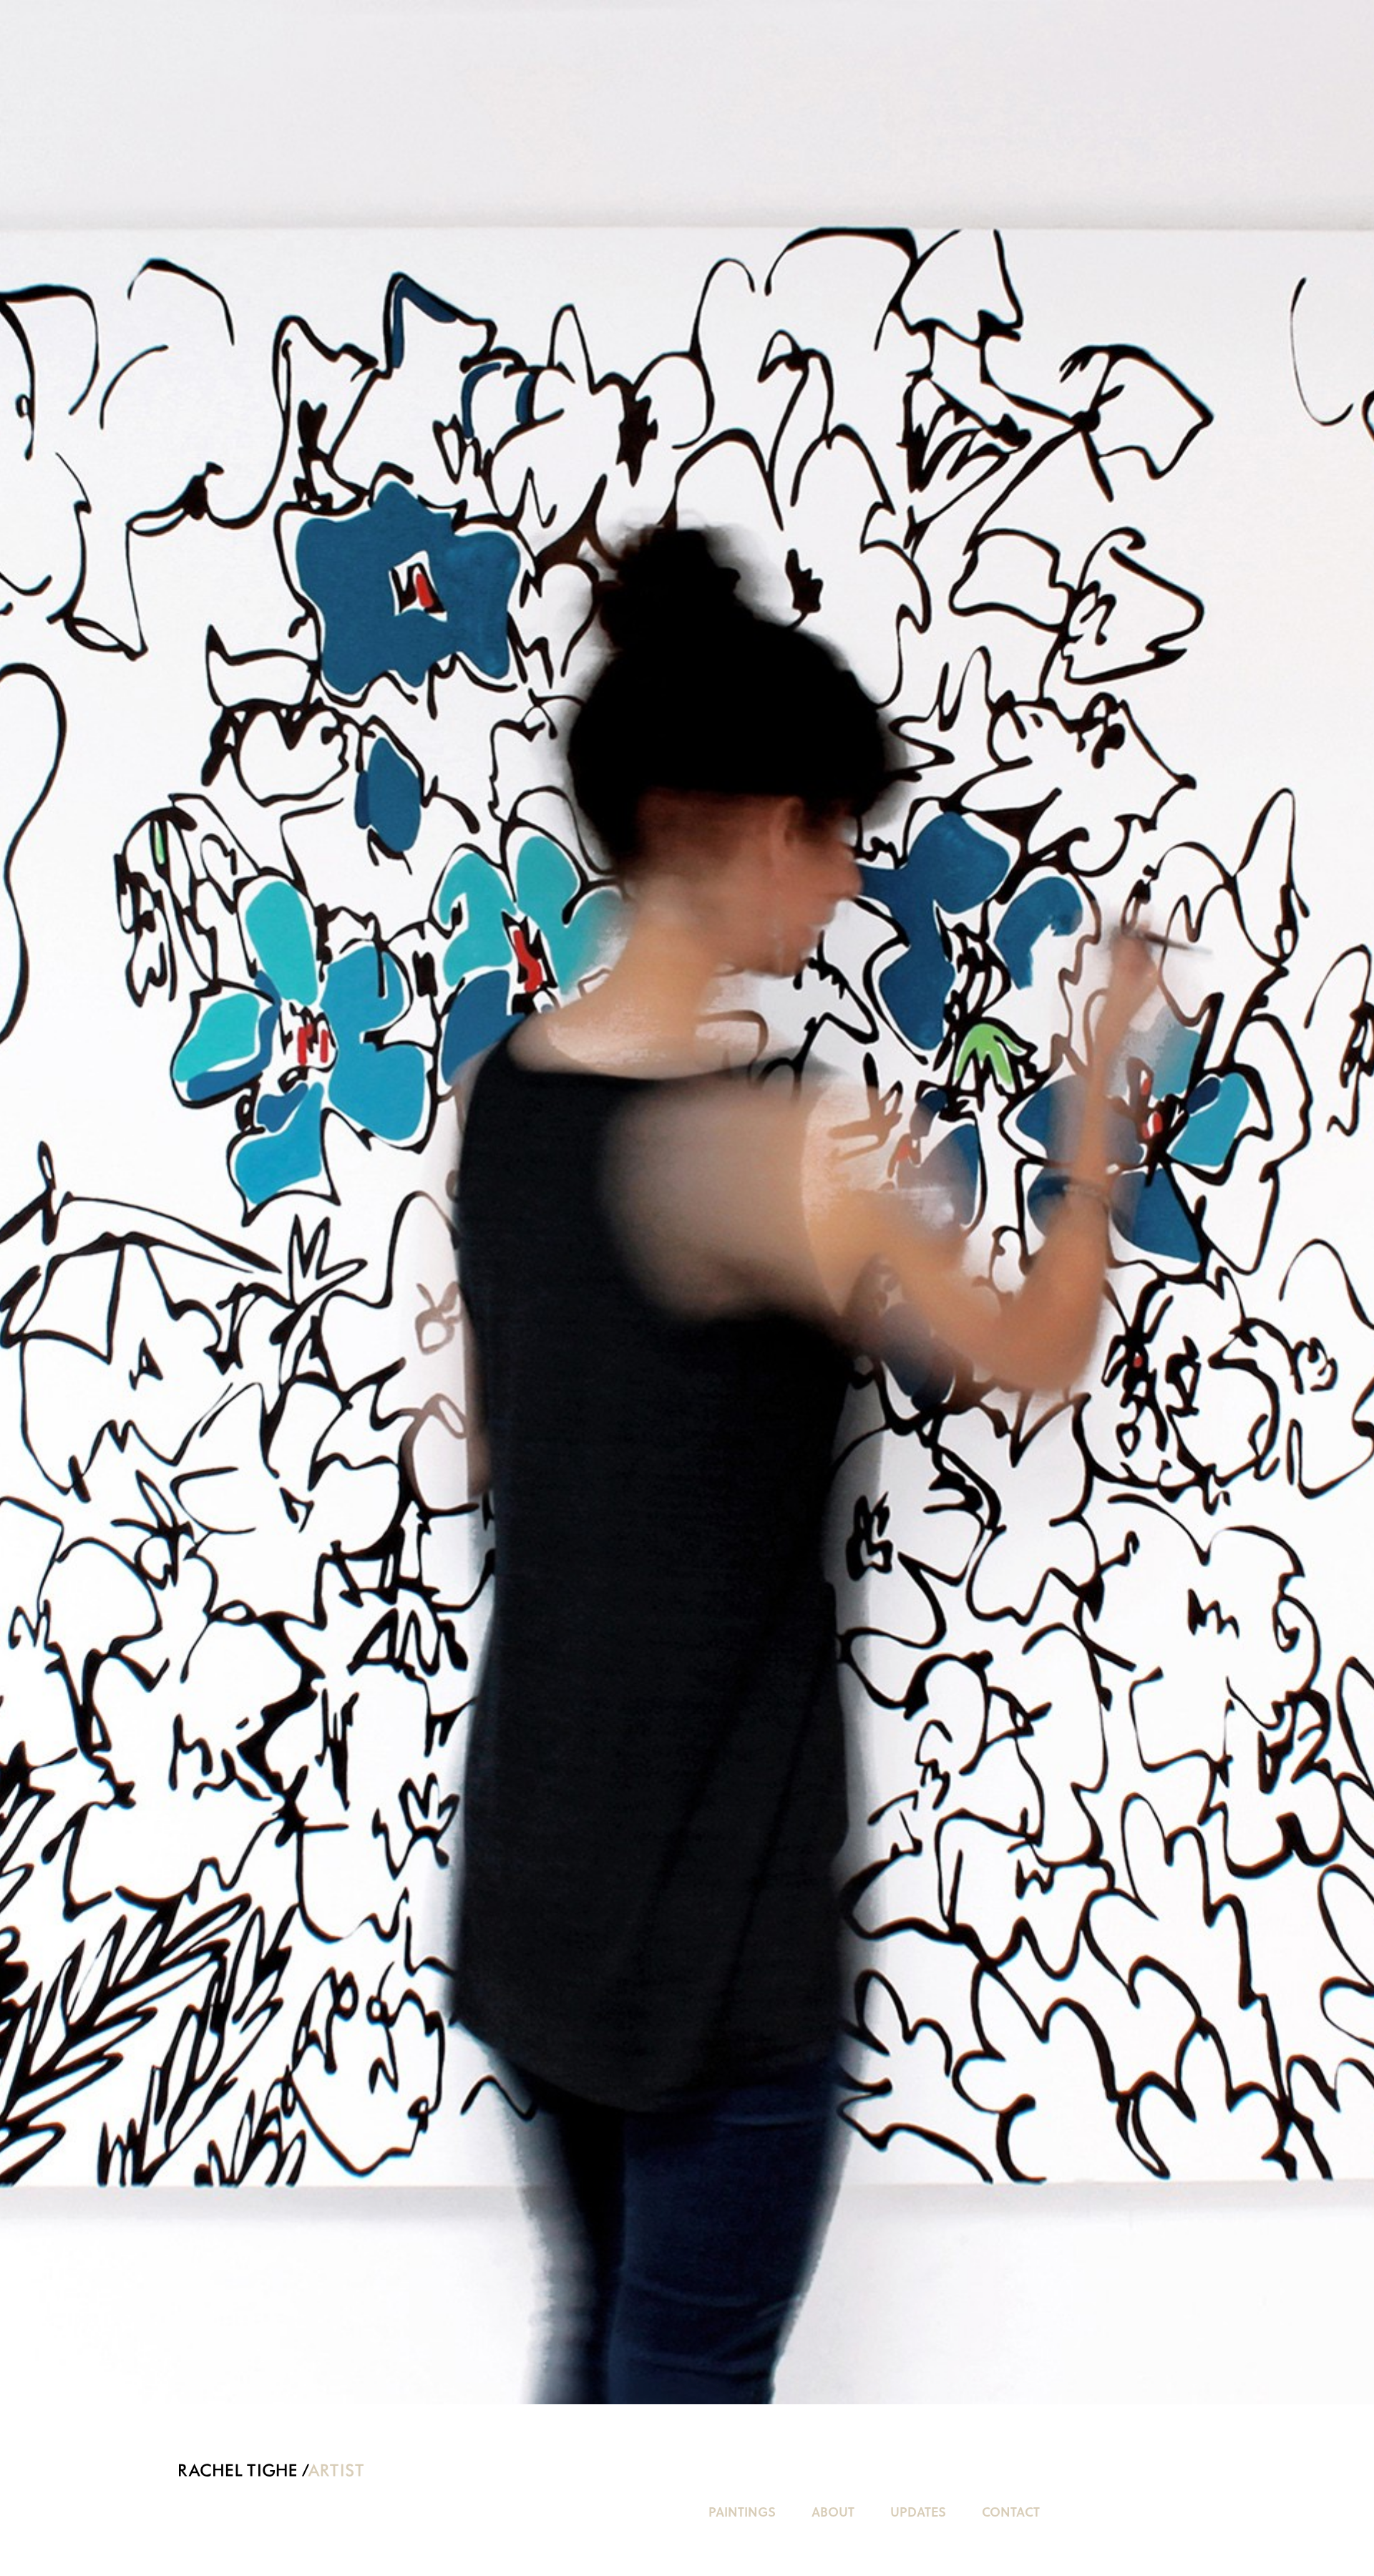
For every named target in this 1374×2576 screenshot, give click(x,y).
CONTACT (1011, 2511)
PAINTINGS (742, 2511)
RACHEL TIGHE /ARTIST (274, 2470)
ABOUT (833, 2511)
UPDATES (918, 2511)
